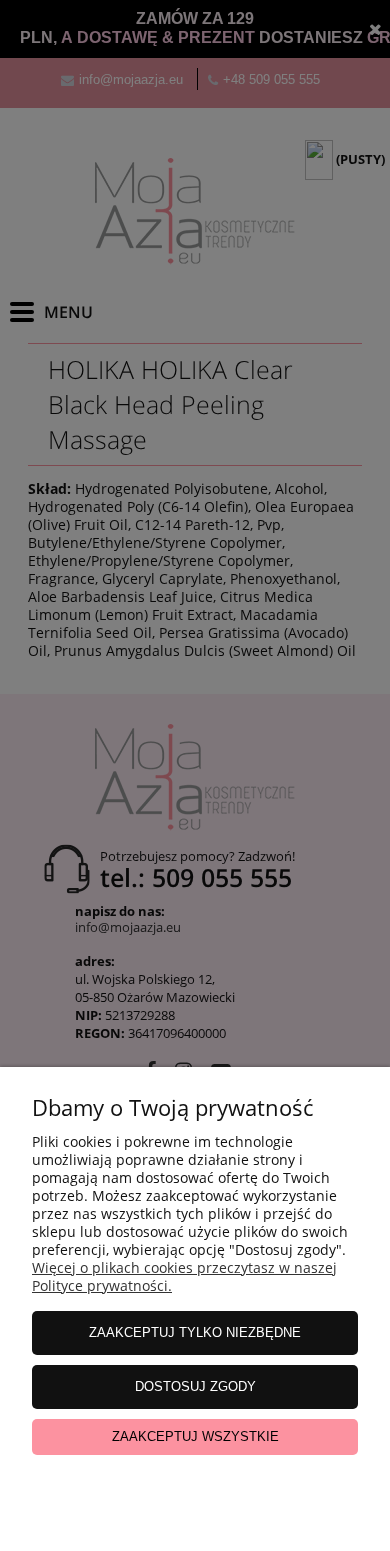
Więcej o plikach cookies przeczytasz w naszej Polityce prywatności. (184, 1276)
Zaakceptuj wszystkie (195, 1436)
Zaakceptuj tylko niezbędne (195, 1332)
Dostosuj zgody (195, 1386)
